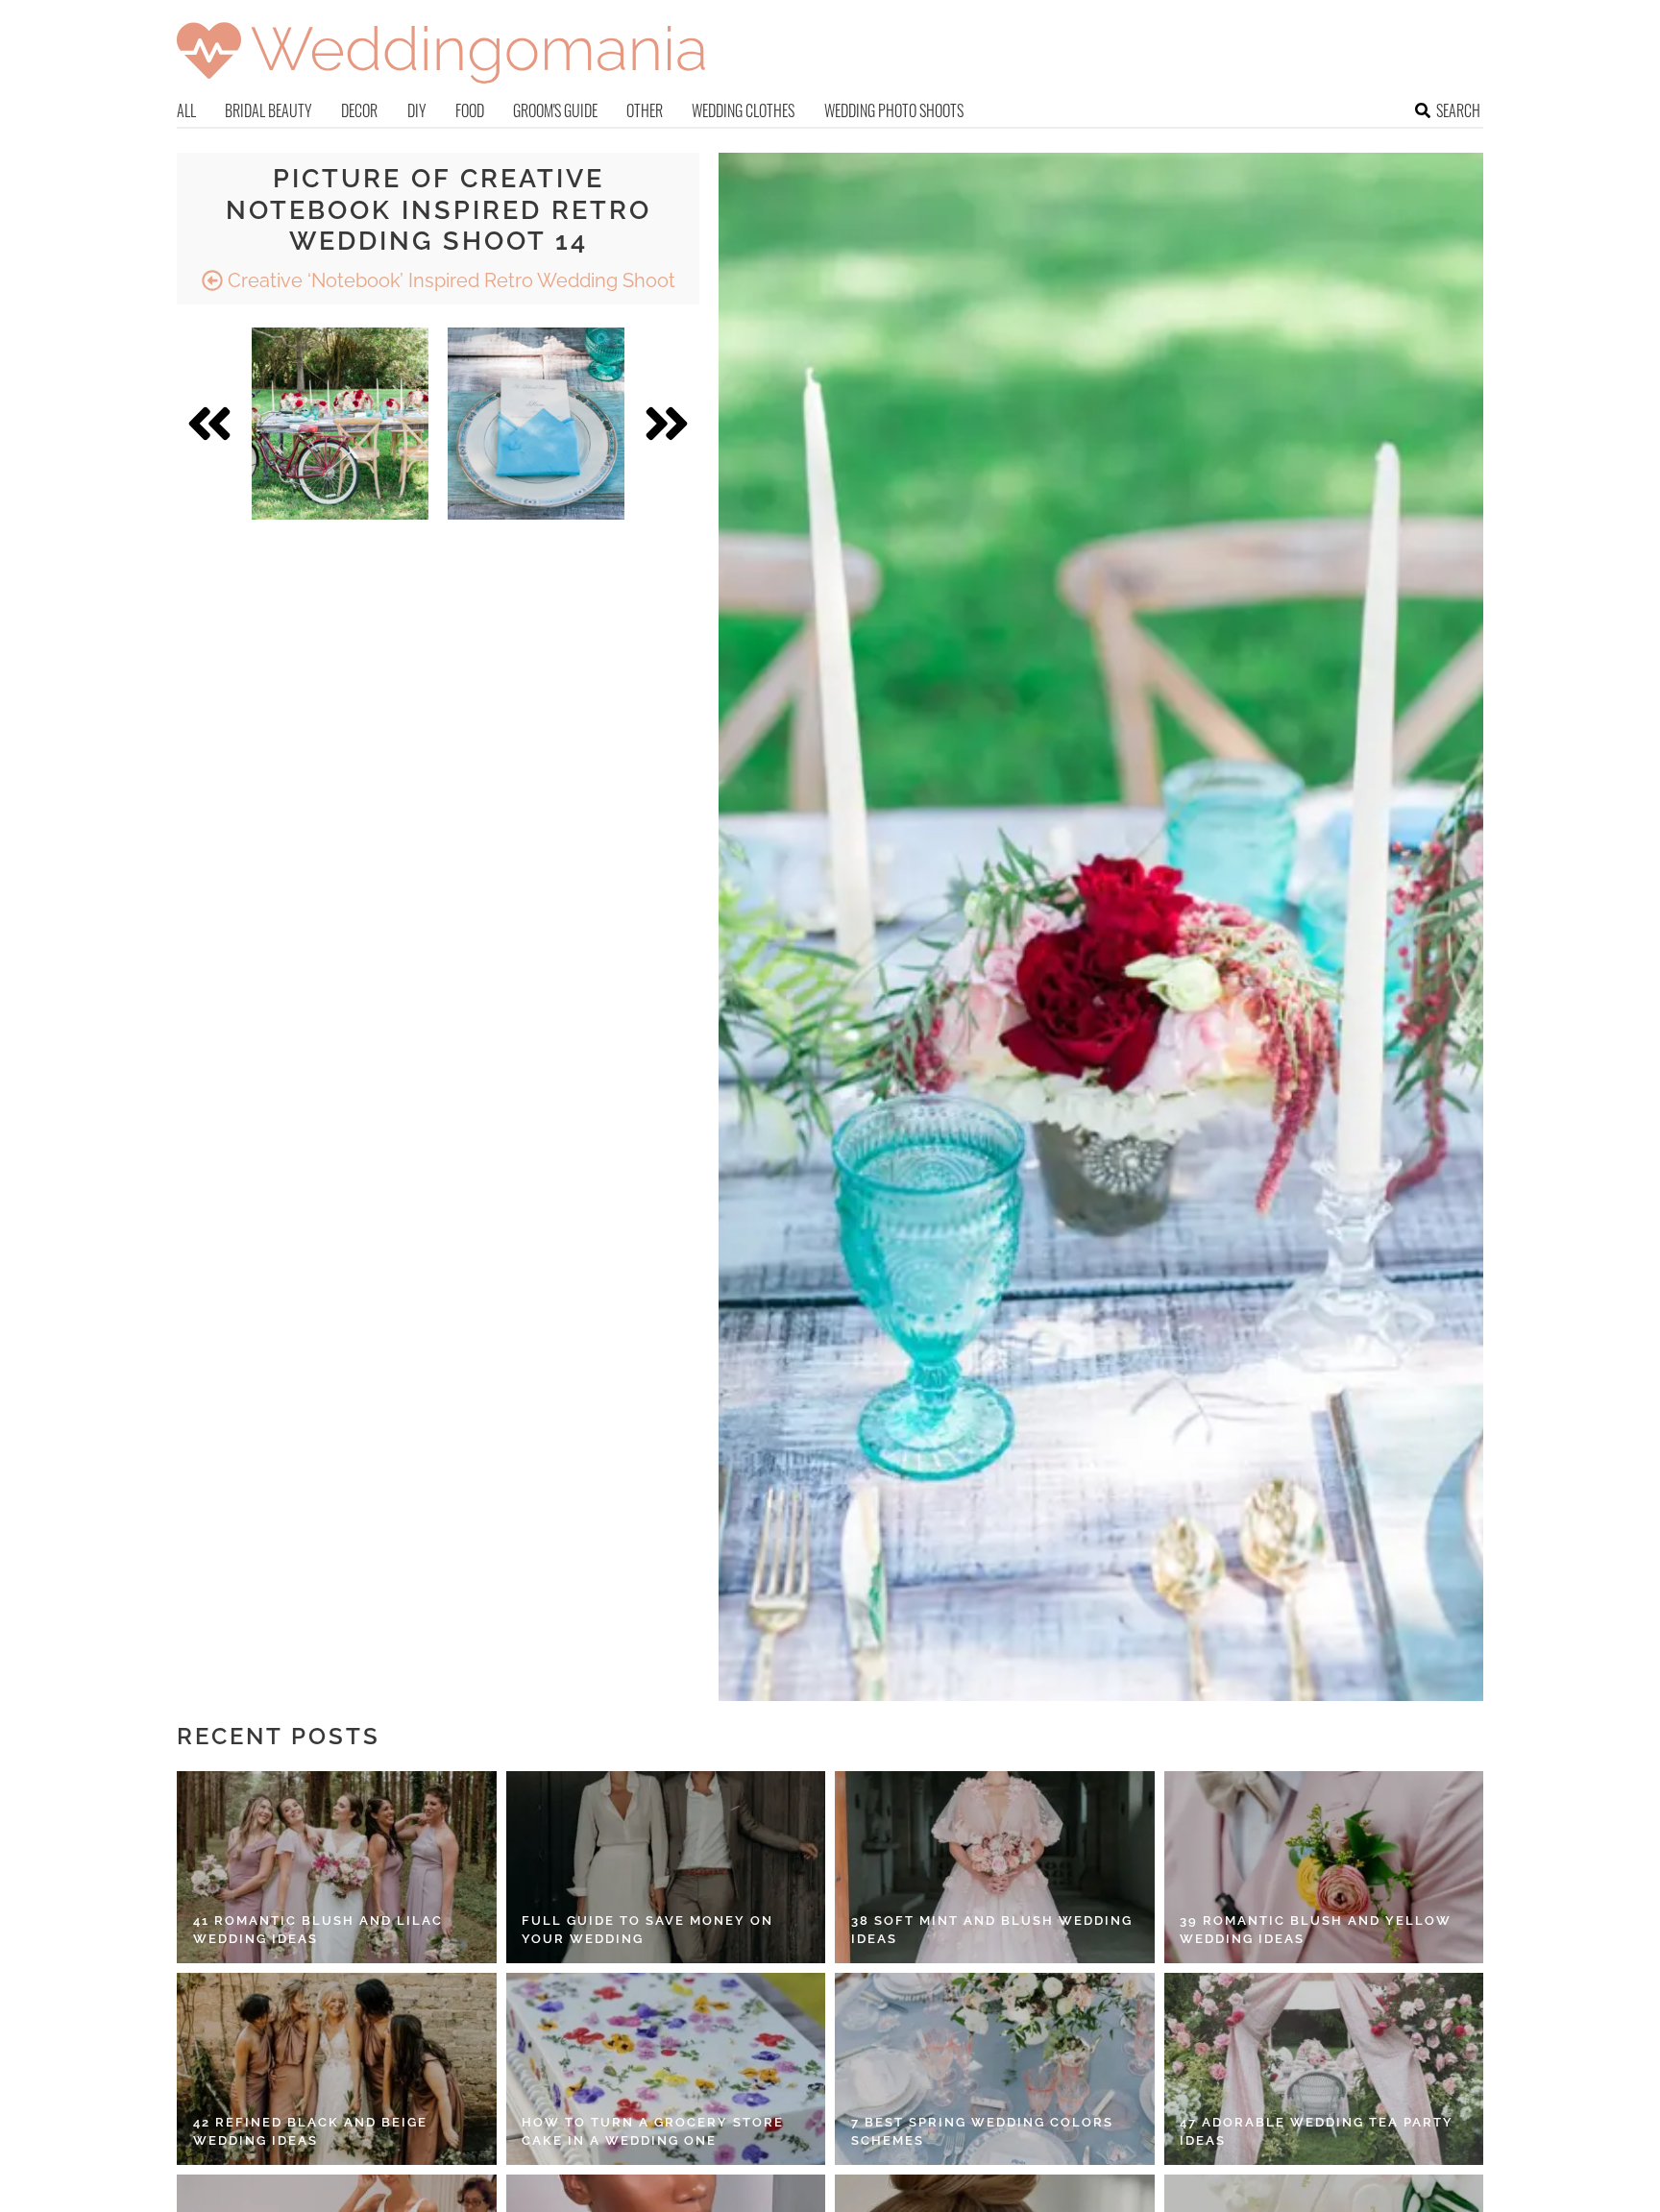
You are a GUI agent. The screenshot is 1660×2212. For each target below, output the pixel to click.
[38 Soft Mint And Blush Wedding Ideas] (995, 1867)
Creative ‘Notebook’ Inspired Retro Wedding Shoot (449, 280)
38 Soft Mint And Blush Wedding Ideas (992, 1930)
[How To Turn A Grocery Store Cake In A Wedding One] (666, 2069)
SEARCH (1458, 110)
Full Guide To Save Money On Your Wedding (647, 1930)
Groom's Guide (555, 110)
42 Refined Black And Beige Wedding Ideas (310, 2132)
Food (470, 110)
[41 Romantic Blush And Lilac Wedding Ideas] (337, 1867)
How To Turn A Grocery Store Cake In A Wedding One (653, 2132)
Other (645, 110)
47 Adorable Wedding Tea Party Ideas (1317, 2132)
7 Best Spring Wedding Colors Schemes (982, 2132)
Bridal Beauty (269, 110)
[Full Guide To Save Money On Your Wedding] (666, 1867)
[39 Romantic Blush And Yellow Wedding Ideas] (1324, 1867)
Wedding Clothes (743, 110)
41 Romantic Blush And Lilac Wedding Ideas (318, 1930)
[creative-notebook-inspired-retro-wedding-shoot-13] (340, 424)
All (186, 110)
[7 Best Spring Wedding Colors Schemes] (995, 2069)
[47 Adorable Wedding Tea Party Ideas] (1324, 2069)
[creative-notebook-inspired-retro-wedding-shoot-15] (536, 424)
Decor (359, 110)
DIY (417, 110)
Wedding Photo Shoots (894, 110)
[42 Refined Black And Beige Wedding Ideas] (337, 2069)
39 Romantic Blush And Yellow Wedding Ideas (1316, 1930)
